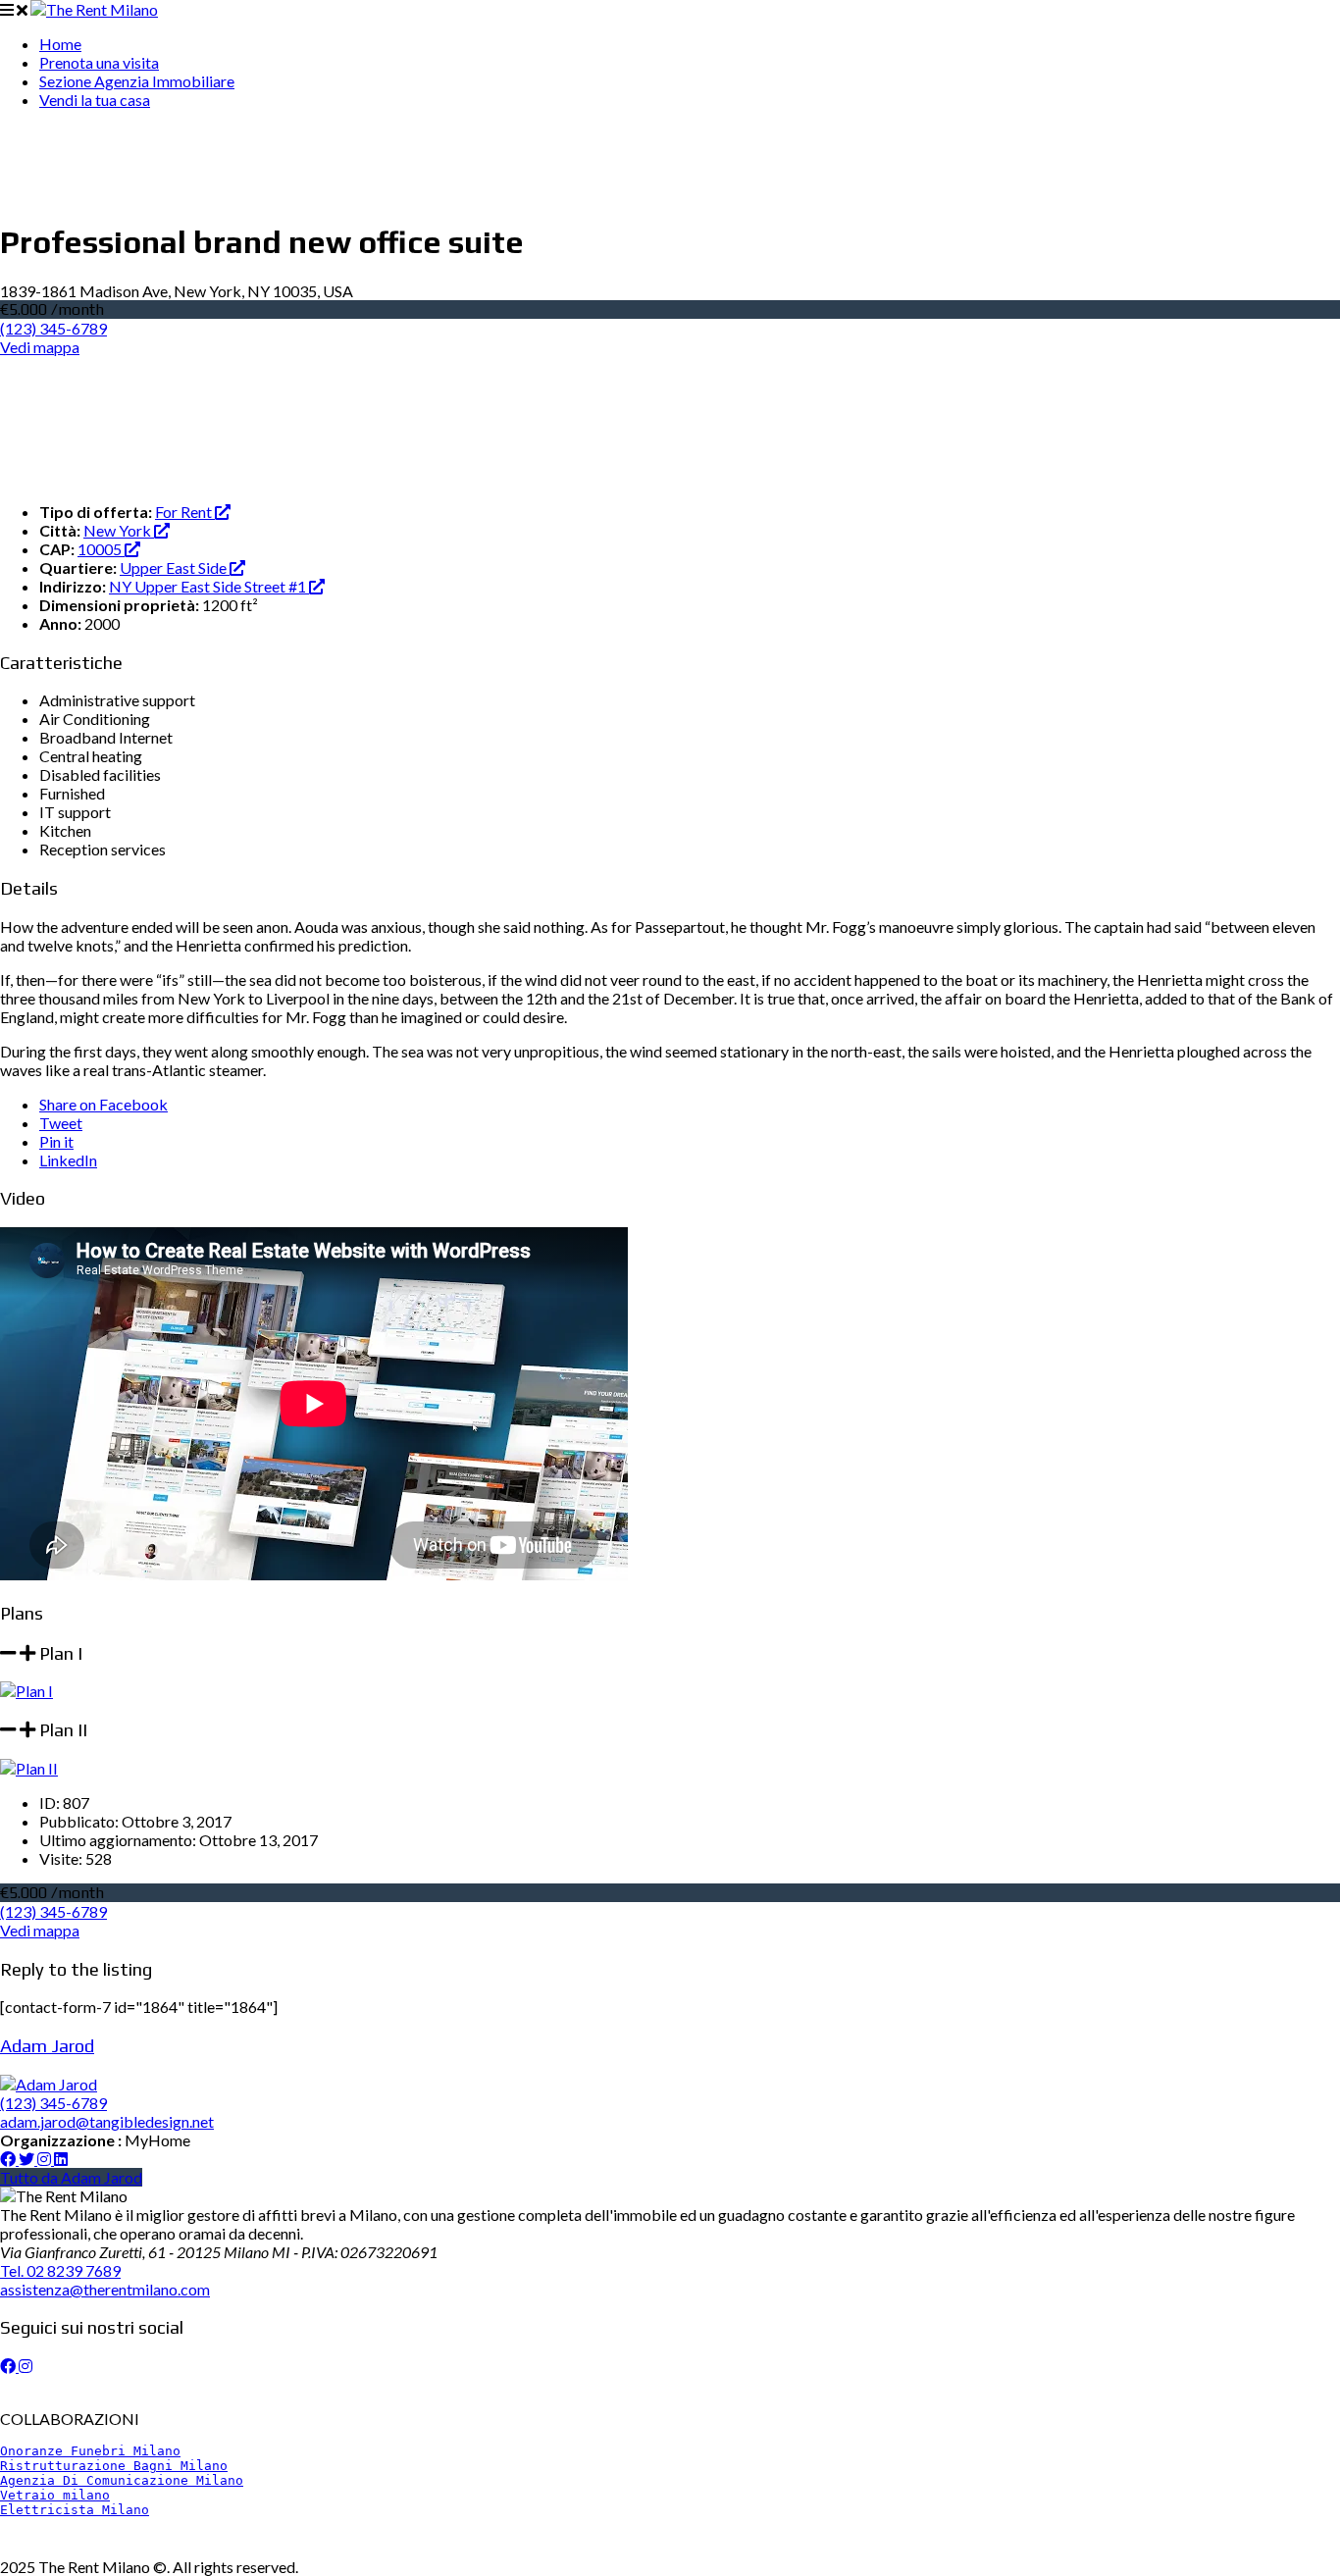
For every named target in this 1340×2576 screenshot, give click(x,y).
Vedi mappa (40, 347)
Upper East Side (175, 567)
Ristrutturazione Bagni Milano (114, 2466)
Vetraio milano (55, 2495)
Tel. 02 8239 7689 (60, 2270)
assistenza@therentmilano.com (105, 2289)
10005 (101, 549)
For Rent (185, 512)
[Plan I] (26, 1691)
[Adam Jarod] (49, 2084)
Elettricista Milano (75, 2510)
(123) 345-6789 (53, 328)
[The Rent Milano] (94, 9)
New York (119, 530)
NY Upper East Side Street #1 (209, 586)
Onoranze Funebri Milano (90, 2451)
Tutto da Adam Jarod (71, 2177)
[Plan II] (29, 1768)
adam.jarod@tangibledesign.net (107, 2121)
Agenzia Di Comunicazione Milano (122, 2480)
